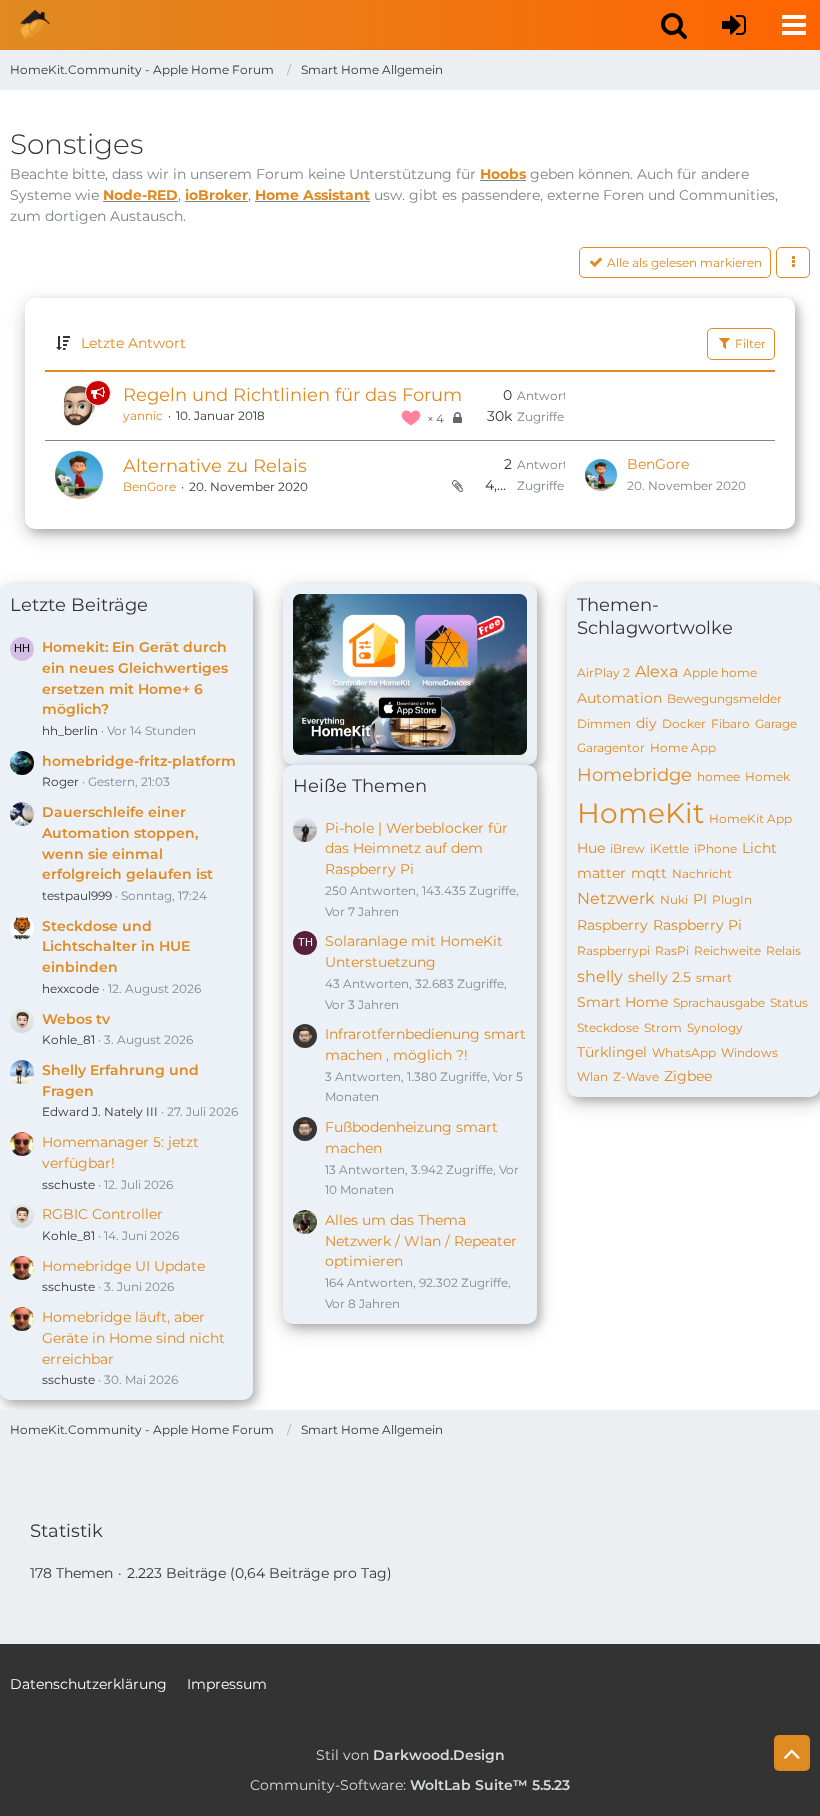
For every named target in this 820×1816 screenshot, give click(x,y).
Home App (683, 747)
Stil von (410, 1755)
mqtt (649, 873)
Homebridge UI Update (123, 1266)
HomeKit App (750, 818)
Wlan (592, 1076)
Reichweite (727, 950)
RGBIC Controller (102, 1214)
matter (601, 873)
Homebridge (634, 775)
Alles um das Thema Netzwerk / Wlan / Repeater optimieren (421, 1240)
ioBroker (216, 195)
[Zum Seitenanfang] (792, 1753)
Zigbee (688, 1076)
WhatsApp (684, 1052)
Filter (749, 343)
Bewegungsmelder (724, 698)
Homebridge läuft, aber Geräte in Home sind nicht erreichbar (133, 1337)
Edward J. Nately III (100, 1111)
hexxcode (70, 988)
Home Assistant (312, 195)
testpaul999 (77, 895)
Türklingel (612, 1052)
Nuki (674, 899)
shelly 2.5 (659, 977)
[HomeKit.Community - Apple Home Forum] (35, 25)
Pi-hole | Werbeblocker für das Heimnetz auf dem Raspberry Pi (416, 848)
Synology (715, 1027)
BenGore (149, 486)
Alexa (656, 671)
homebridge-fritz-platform (139, 761)
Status (789, 1002)
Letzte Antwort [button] (133, 343)
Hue (591, 848)
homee (718, 776)
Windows (749, 1052)
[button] (674, 25)
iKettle (669, 848)
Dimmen (604, 723)
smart (714, 977)
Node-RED (140, 195)
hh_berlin (70, 730)
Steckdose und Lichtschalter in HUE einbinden (116, 946)
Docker (684, 723)
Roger (60, 781)
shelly (600, 976)
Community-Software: (410, 1785)
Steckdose (608, 1027)
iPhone (715, 848)
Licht (759, 848)
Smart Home (622, 1002)
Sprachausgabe (719, 1002)
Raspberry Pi (697, 925)
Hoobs (503, 174)
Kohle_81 (68, 1039)
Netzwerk (616, 898)
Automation (619, 698)
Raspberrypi (613, 950)
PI (700, 899)
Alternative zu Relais (215, 466)
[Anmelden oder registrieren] (734, 25)
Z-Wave (636, 1076)
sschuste (68, 1184)
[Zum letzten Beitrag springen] (601, 475)
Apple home (720, 672)
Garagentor (611, 747)
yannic (143, 415)
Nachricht (702, 873)
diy (646, 723)
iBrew (627, 848)
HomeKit (640, 813)
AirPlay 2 (603, 672)
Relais (783, 950)
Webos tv (76, 1019)
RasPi (672, 950)
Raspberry (612, 925)
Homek (767, 776)
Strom (663, 1027)
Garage (776, 723)
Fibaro (730, 723)
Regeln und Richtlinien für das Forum (292, 395)
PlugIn (732, 899)
